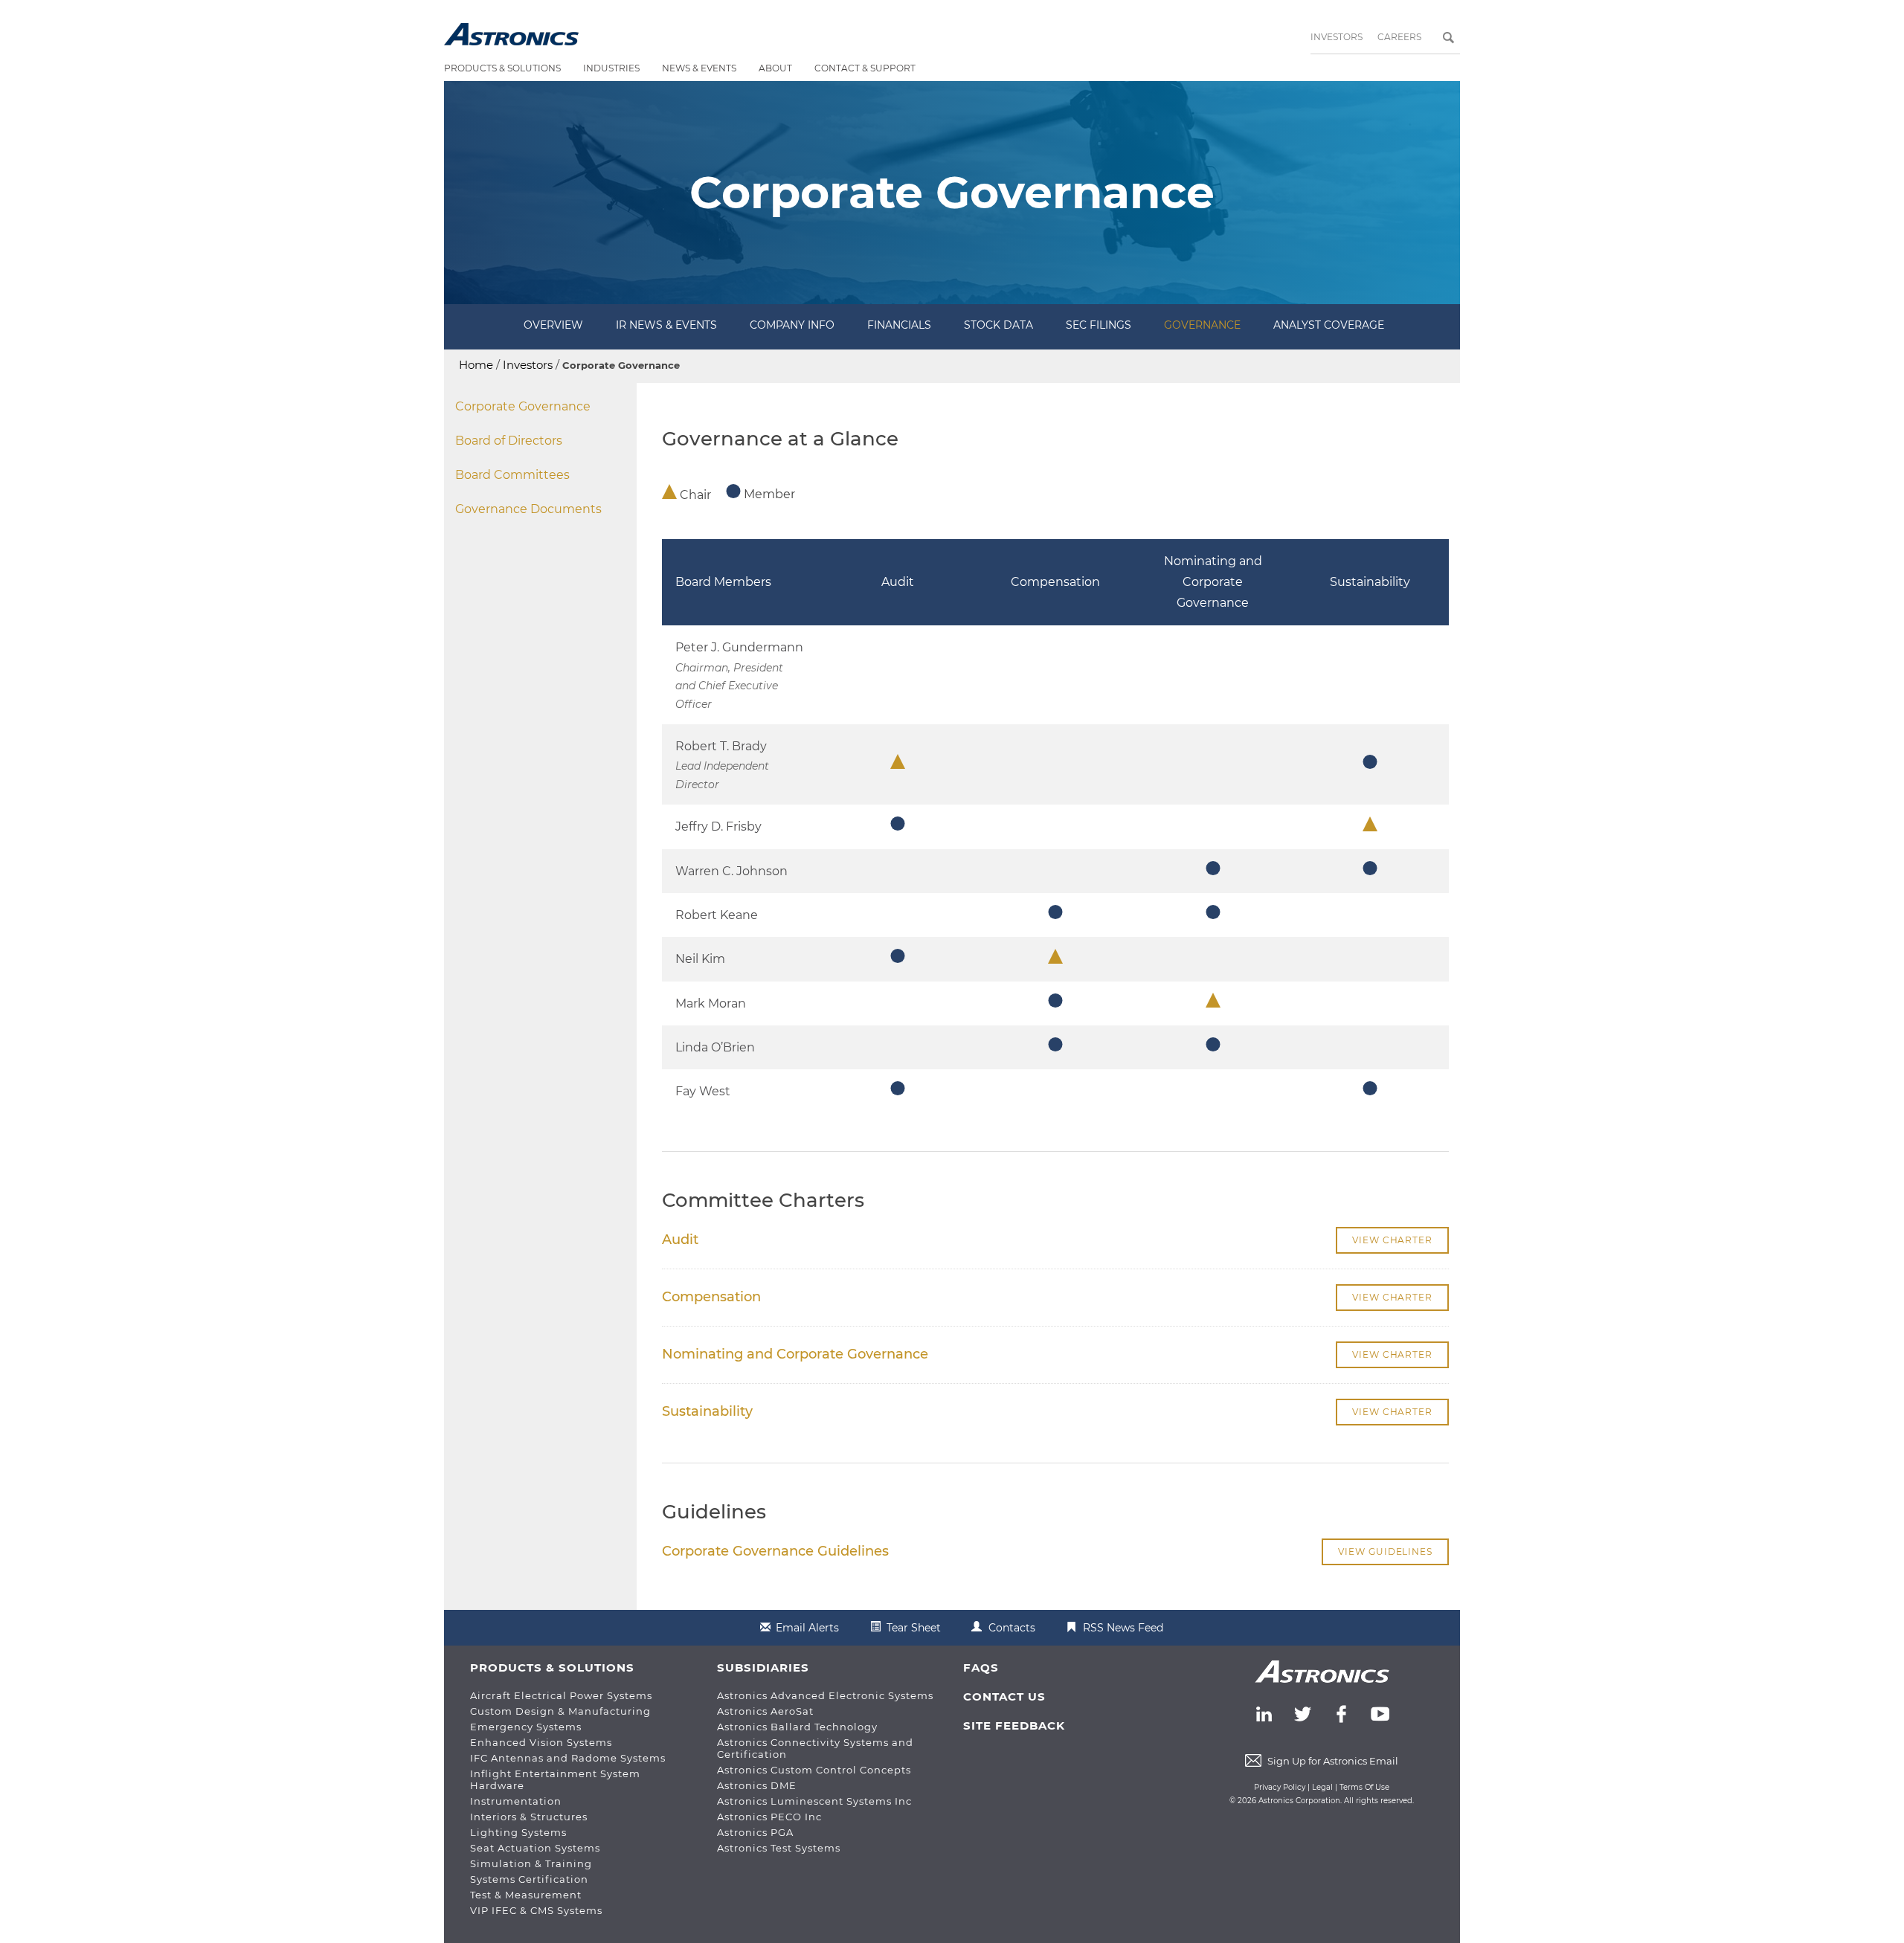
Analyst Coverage (1329, 325)
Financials (899, 325)
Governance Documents (528, 509)
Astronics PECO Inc (769, 1817)
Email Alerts (807, 1628)
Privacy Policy (1280, 1787)
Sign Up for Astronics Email (1333, 1761)
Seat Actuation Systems (535, 1848)
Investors (1337, 37)
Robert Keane (717, 915)
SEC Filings (1099, 325)
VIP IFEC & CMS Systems (536, 1910)
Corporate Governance (523, 406)
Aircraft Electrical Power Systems (561, 1695)
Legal (1322, 1787)
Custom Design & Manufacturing (560, 1711)
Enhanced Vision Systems (541, 1742)
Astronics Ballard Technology (797, 1727)
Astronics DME (757, 1785)
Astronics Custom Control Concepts (814, 1770)
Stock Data (998, 325)
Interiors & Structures (529, 1817)
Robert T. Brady (721, 746)
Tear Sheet (914, 1628)
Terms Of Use (1364, 1787)
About (775, 68)
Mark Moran (711, 1003)
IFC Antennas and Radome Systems (568, 1758)
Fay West (703, 1091)
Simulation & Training (531, 1863)
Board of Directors (509, 441)
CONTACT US (1004, 1696)
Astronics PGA (755, 1832)
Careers (1399, 37)
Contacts (1012, 1628)
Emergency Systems (526, 1727)
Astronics (511, 34)
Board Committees (512, 475)
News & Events (699, 68)
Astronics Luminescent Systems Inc (814, 1801)
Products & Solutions (502, 68)
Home (476, 365)
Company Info (792, 325)
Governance (1202, 325)
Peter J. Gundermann (739, 647)
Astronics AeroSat (765, 1711)
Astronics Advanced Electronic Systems (825, 1695)
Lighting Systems (518, 1832)
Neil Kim (700, 959)
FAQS (981, 1667)
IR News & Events (666, 325)
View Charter (1392, 1240)
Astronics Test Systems (779, 1848)
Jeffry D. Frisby (718, 826)
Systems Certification (529, 1879)
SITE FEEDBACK (1014, 1725)
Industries (611, 68)
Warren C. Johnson (731, 871)
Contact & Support (865, 68)
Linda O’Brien (715, 1047)
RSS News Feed (1123, 1628)
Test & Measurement (526, 1895)
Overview (553, 325)
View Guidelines (1385, 1551)
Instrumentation (516, 1801)
